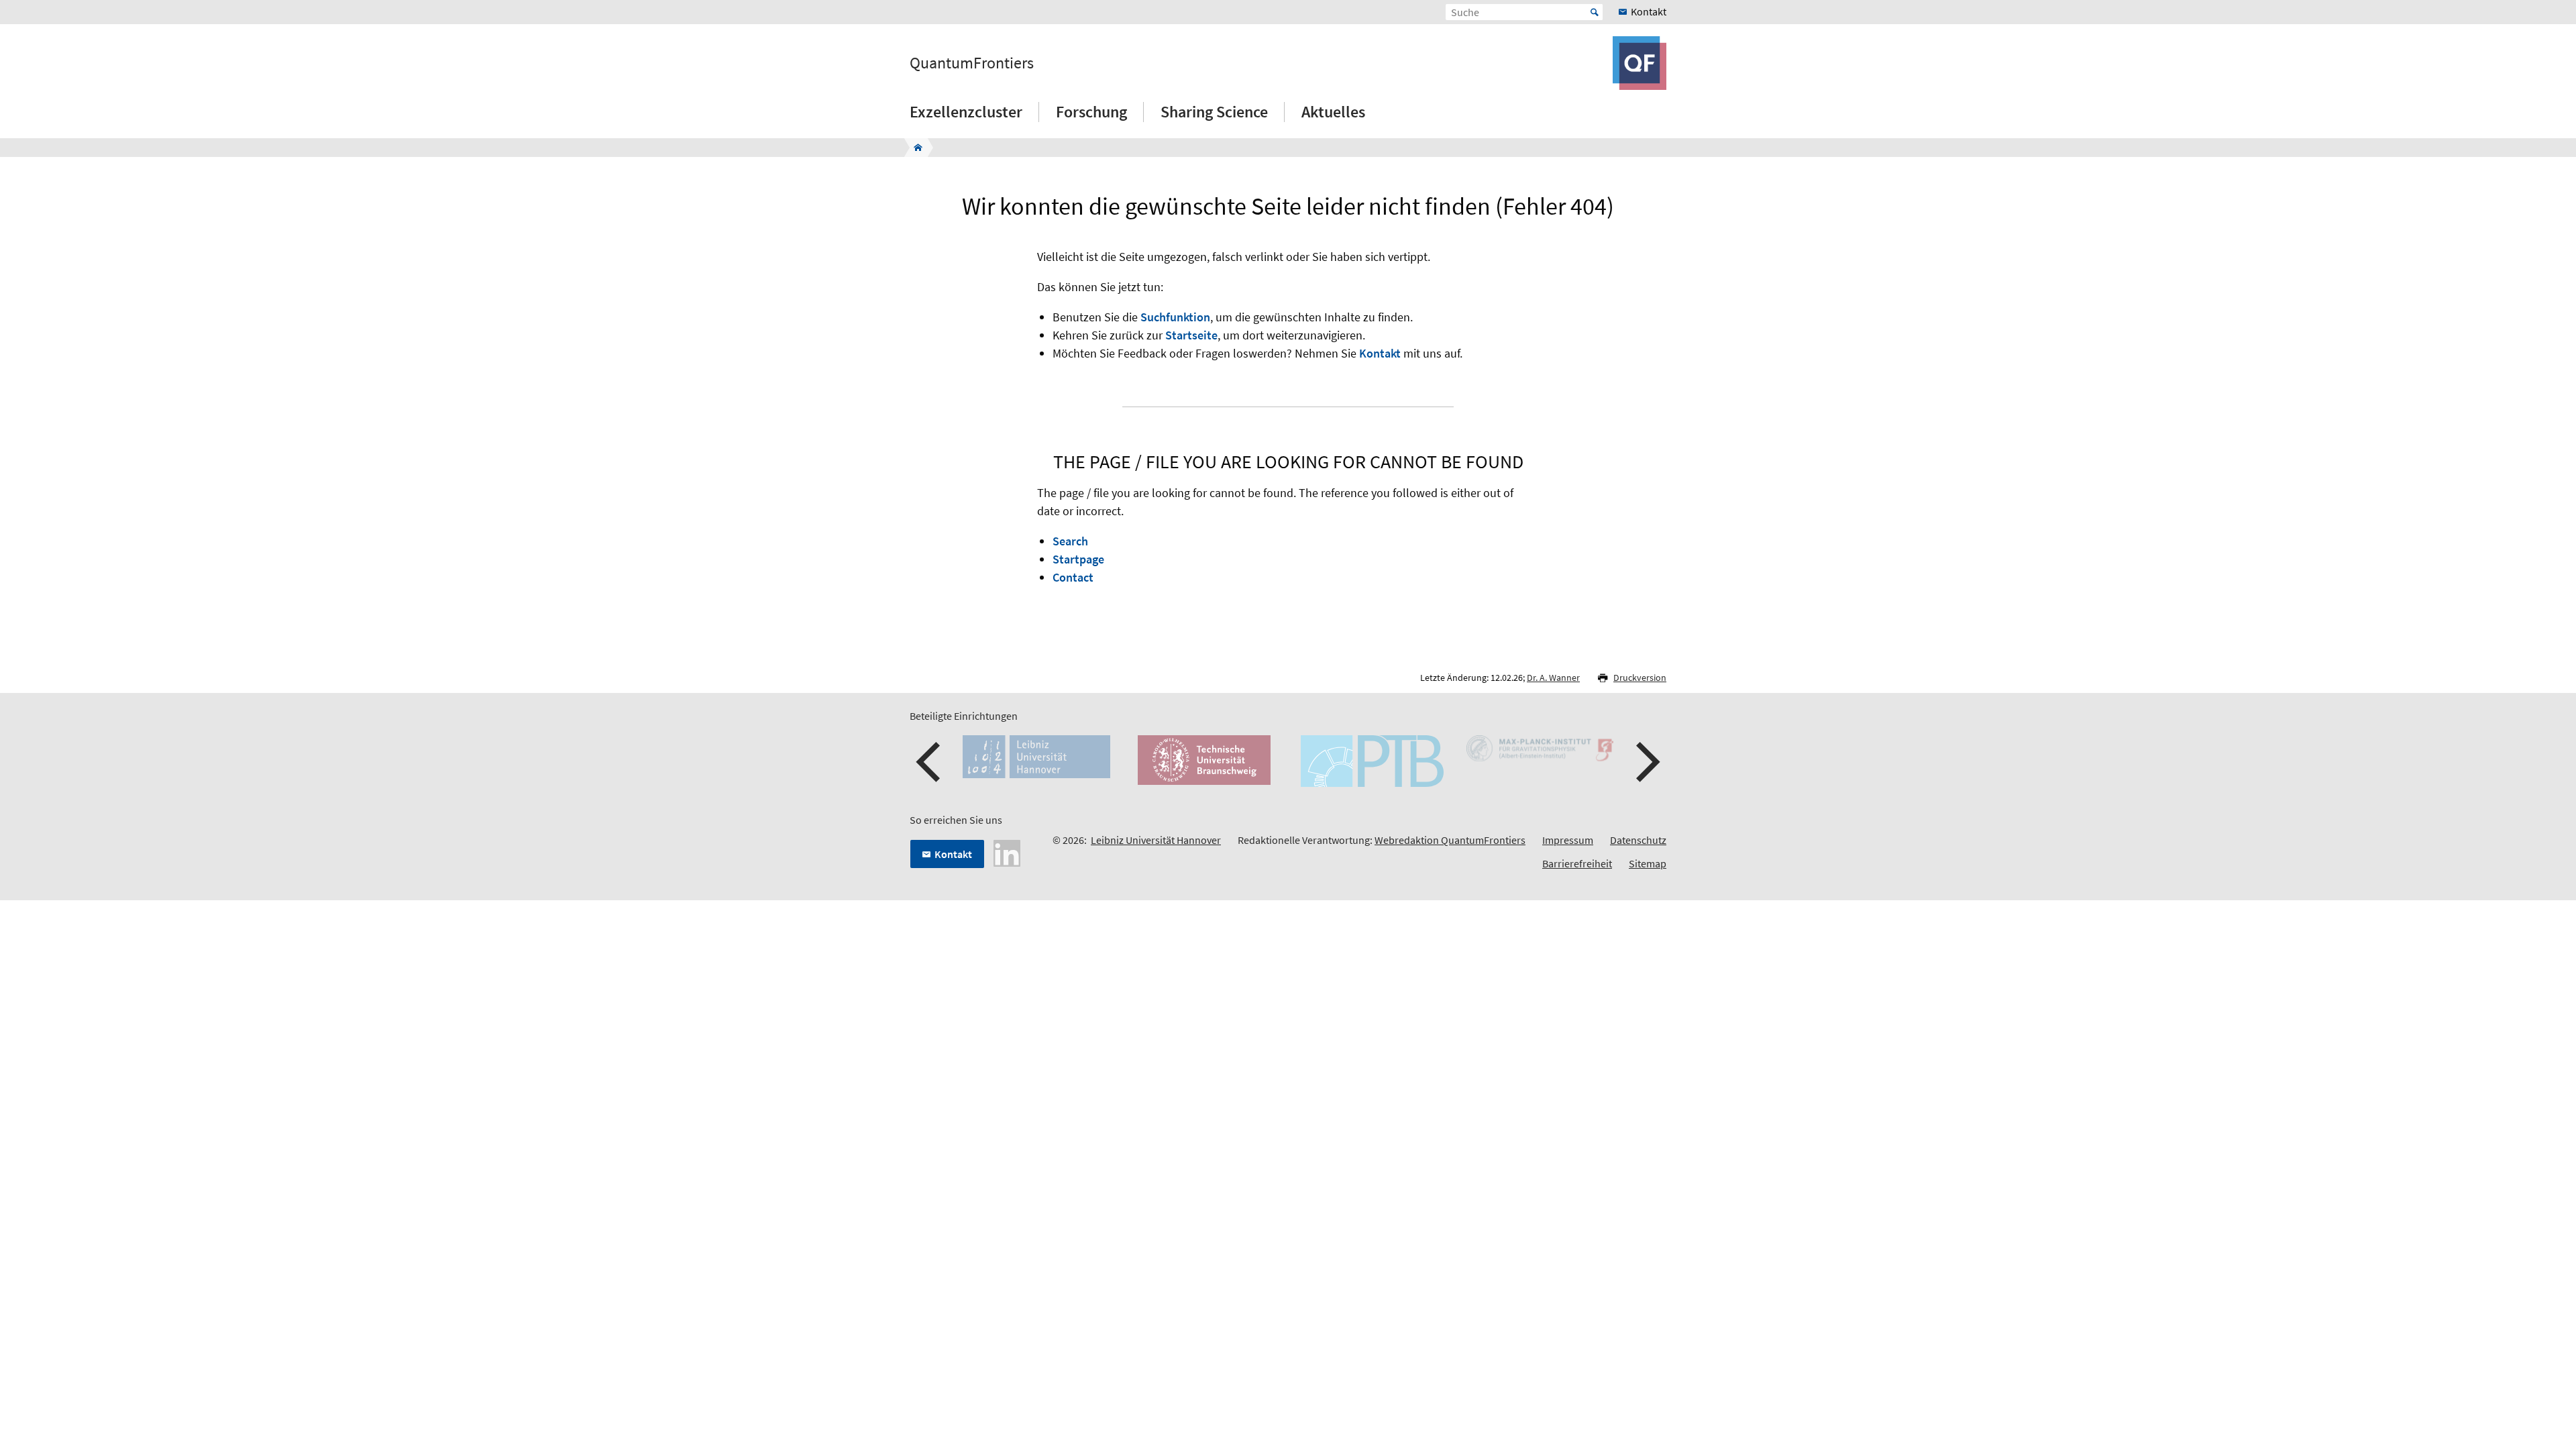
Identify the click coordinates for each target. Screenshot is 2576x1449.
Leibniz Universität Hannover (1156, 840)
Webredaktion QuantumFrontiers (1450, 840)
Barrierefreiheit (1577, 863)
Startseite (1191, 335)
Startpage (1078, 559)
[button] (930, 762)
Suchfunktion (1175, 317)
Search (1070, 541)
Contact (1073, 577)
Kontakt (1380, 353)
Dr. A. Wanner (1553, 678)
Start (1595, 12)
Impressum (1568, 840)
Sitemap (1648, 863)
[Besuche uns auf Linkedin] (1007, 852)
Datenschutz (1638, 840)
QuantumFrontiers (972, 63)
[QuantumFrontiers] (914, 148)
